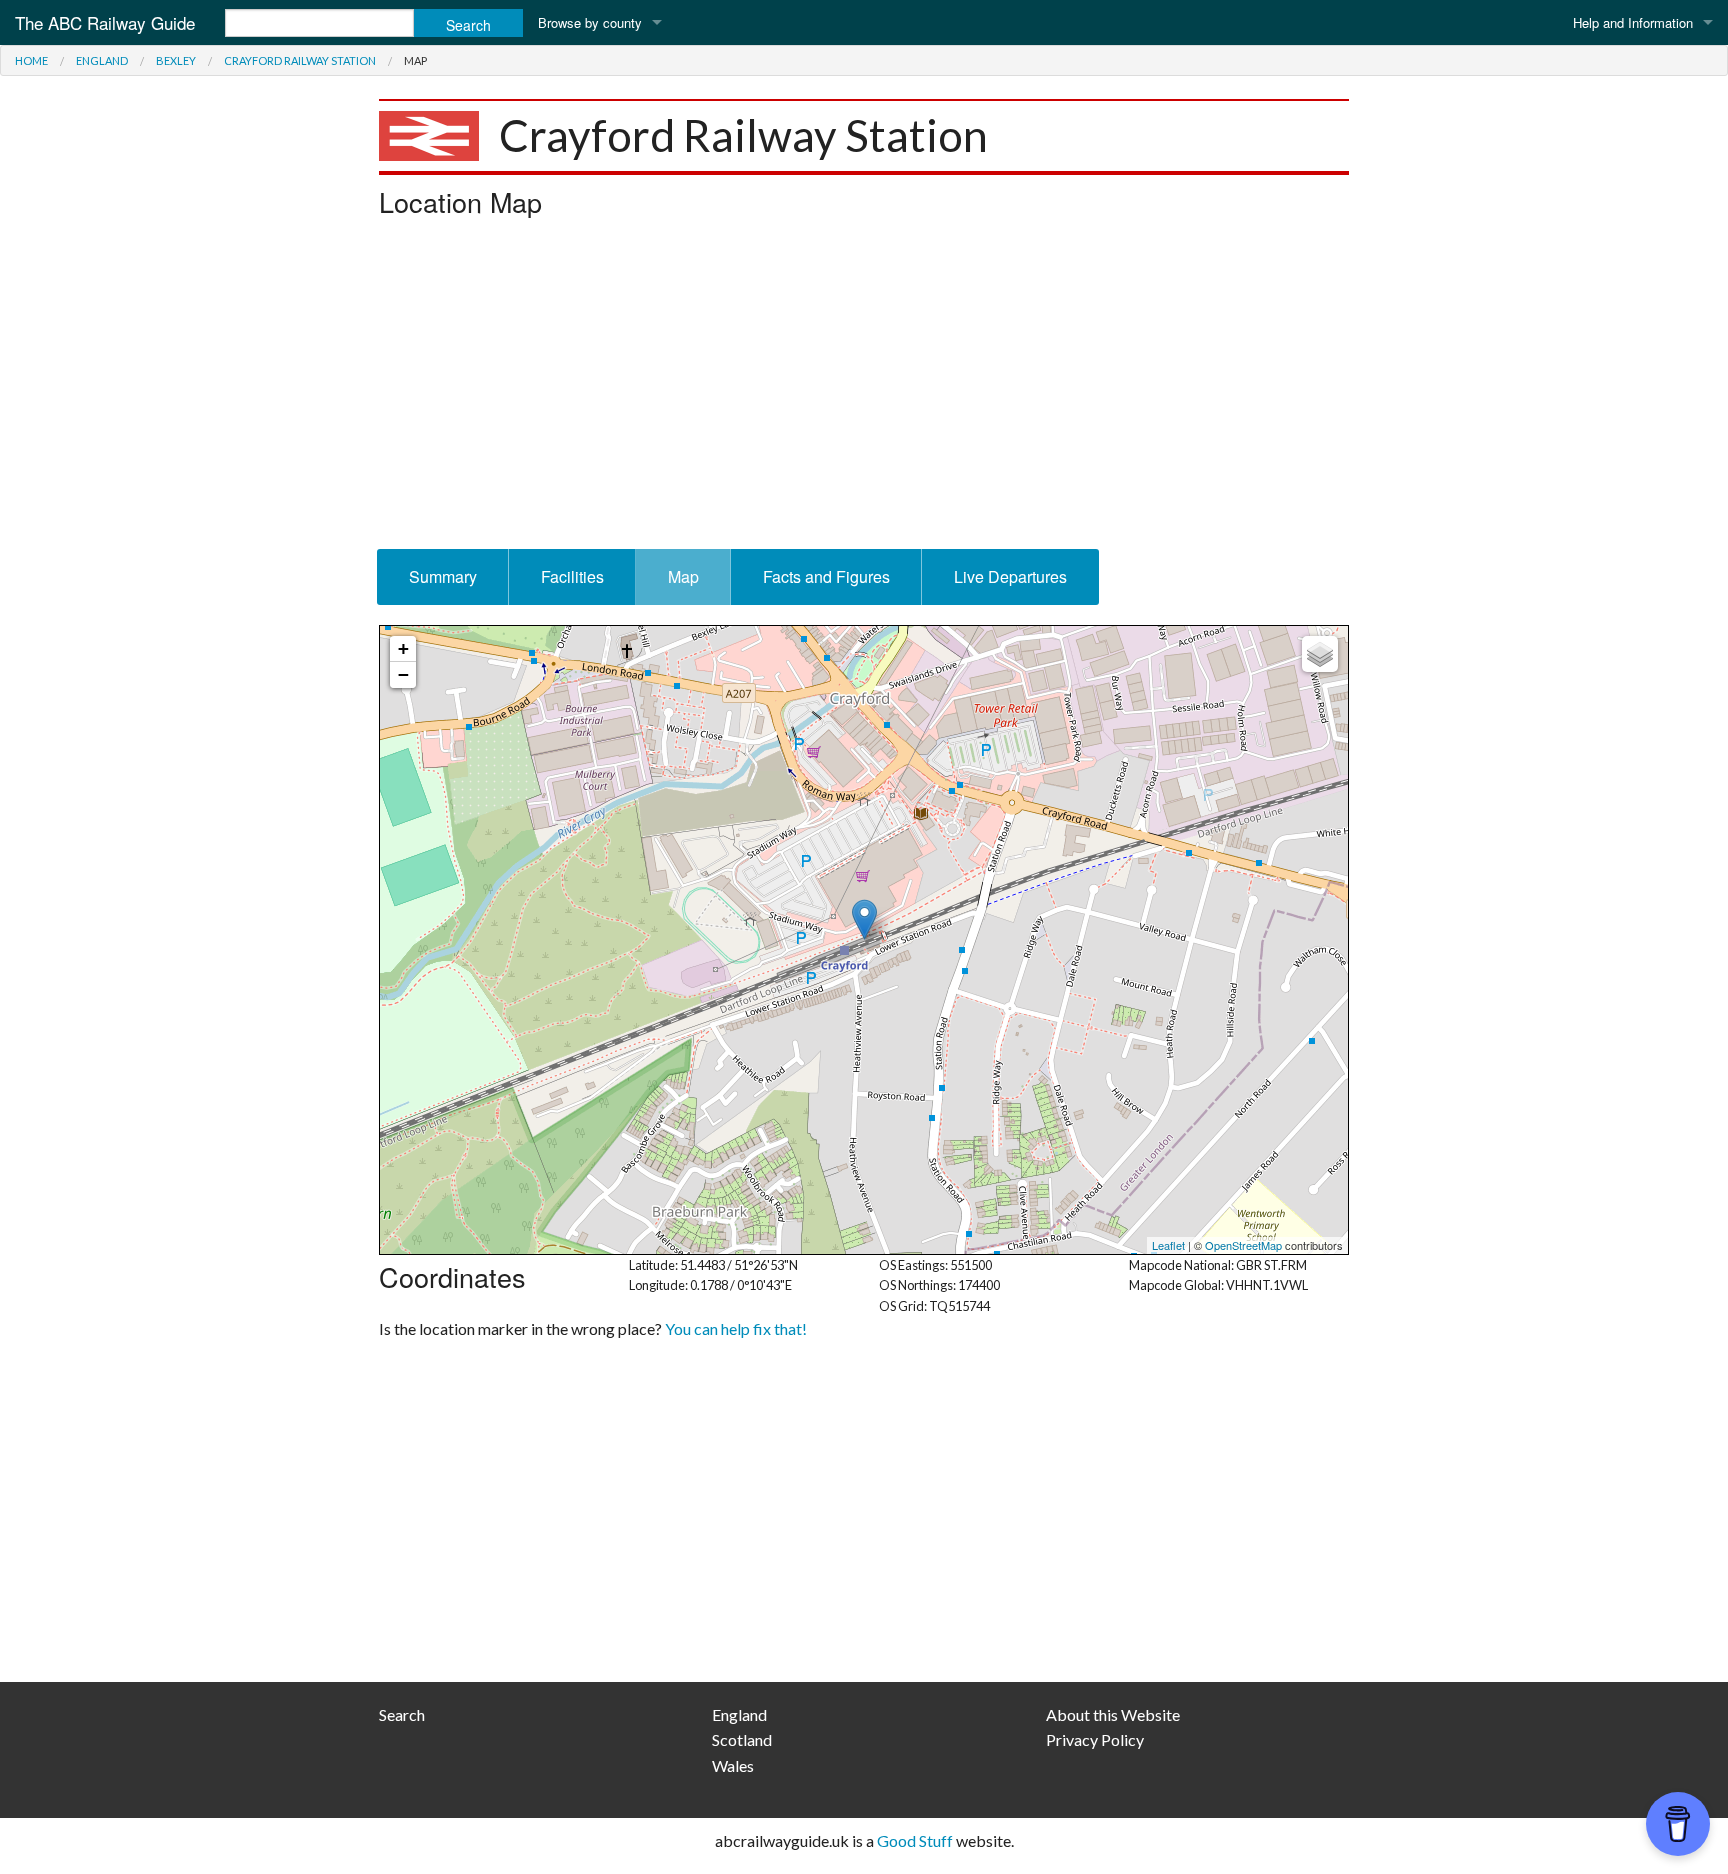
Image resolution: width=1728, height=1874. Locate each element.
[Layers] (1320, 654)
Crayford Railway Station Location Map (861, 940)
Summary (443, 576)
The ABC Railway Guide (105, 22)
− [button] (403, 674)
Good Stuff (915, 1840)
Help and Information (1633, 22)
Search (402, 1714)
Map (683, 576)
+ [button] (403, 648)
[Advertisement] (864, 389)
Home (31, 60)
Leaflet (1168, 1245)
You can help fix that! (736, 1328)
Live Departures (1010, 576)
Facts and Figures (826, 576)
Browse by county (590, 22)
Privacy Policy (1095, 1739)
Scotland (742, 1739)
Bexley (176, 60)
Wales (733, 1765)
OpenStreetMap (1243, 1245)
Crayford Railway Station (300, 60)
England (102, 60)
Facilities (572, 576)
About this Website (1113, 1714)
